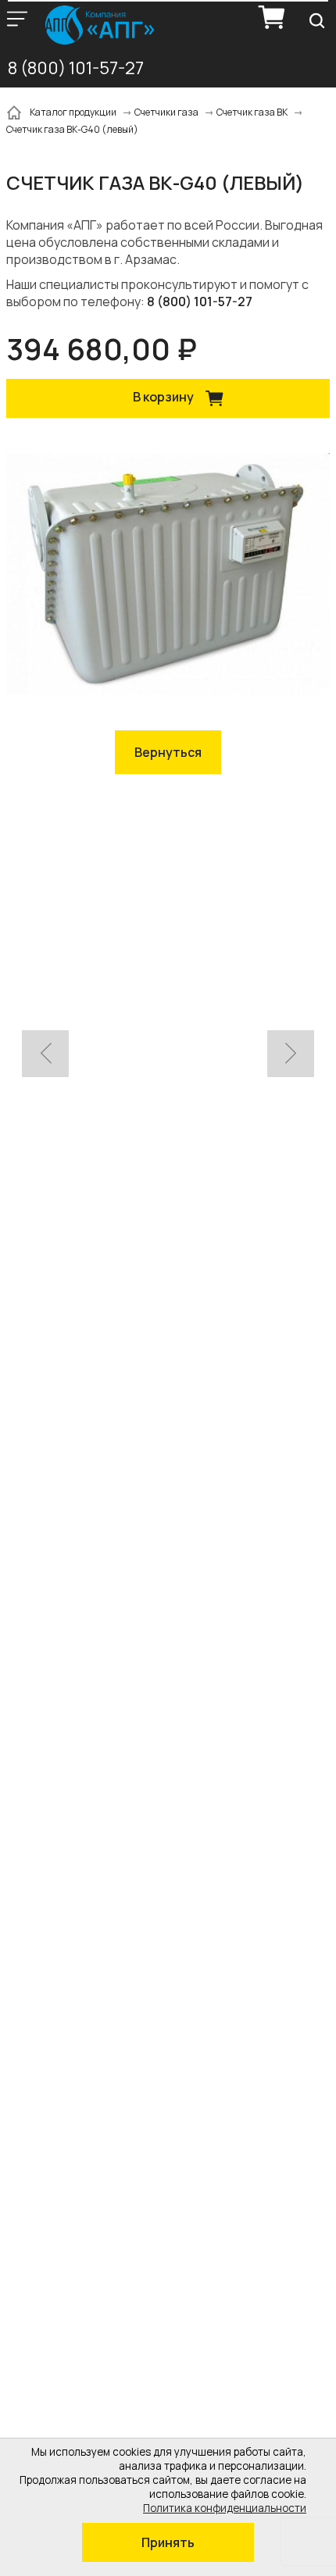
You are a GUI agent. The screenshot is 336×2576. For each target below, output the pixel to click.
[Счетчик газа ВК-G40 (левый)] (168, 576)
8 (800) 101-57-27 (76, 68)
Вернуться (168, 752)
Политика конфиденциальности (225, 2508)
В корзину (164, 398)
